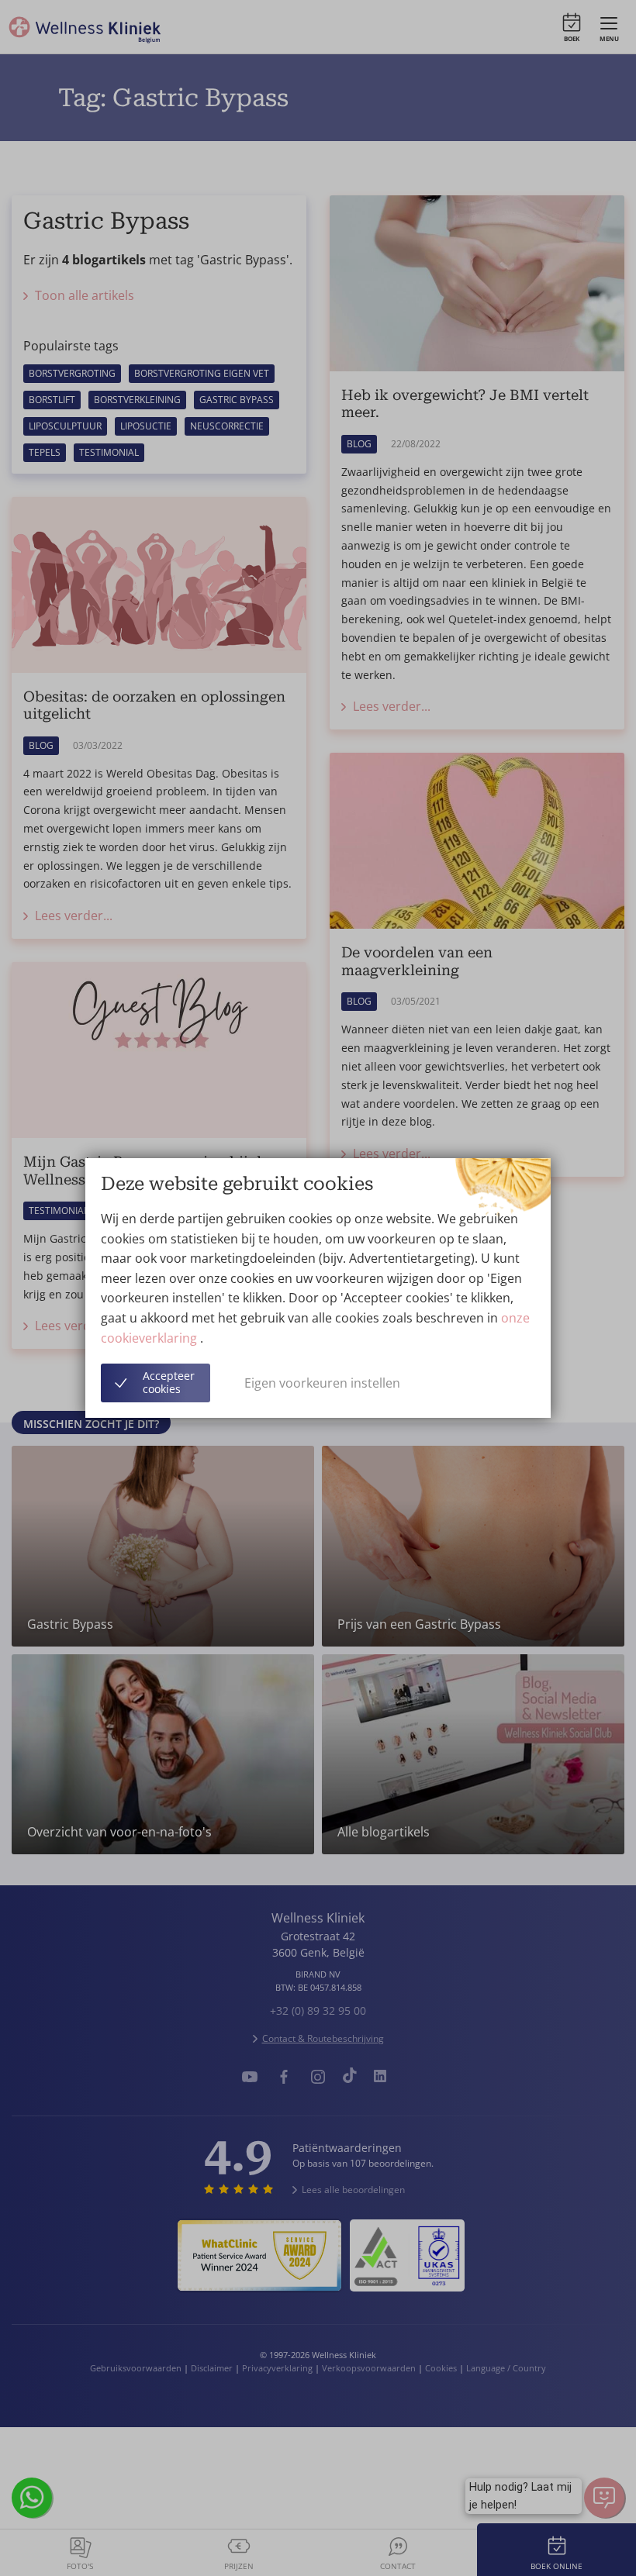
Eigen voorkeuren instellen (322, 1383)
